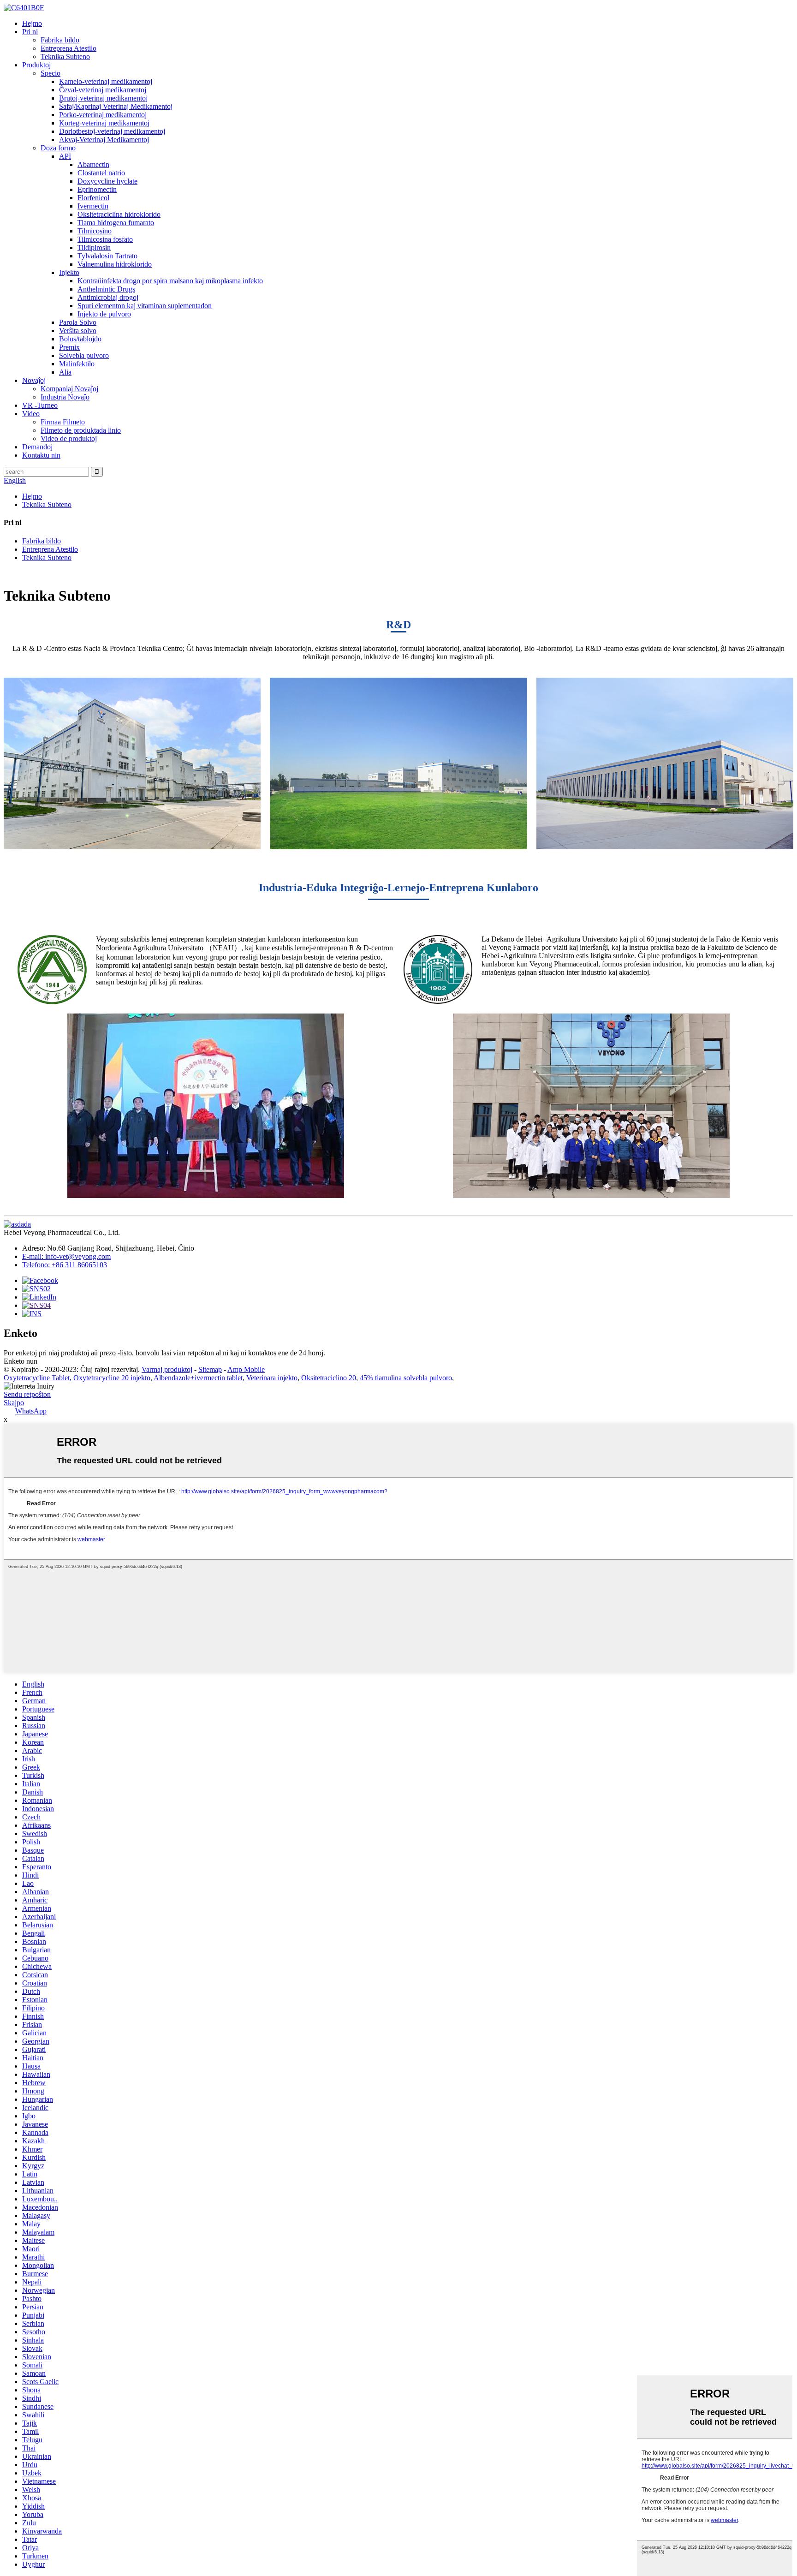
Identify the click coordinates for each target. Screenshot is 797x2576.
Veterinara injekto (272, 1378)
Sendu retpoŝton (27, 1394)
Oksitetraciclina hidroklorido (119, 214)
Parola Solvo (78, 322)
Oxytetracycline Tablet (37, 1378)
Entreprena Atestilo (68, 48)
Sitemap (210, 1369)
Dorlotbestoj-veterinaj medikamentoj (112, 131)
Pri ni (30, 32)
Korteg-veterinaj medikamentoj (104, 123)
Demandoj (37, 447)
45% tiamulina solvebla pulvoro (406, 1378)
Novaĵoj (34, 380)
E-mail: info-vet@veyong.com (66, 1256)
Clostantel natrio (101, 173)
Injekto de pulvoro (104, 314)
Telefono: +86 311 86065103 (65, 1265)
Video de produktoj (69, 438)
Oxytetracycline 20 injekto (112, 1378)
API (65, 156)
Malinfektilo (77, 364)
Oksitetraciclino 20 (329, 1378)
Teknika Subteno (65, 57)
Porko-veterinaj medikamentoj (103, 115)
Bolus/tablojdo (80, 339)
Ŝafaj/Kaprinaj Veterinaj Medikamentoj (116, 106)
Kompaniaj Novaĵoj (69, 389)
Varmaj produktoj (167, 1369)
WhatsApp (31, 1411)
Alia (65, 372)
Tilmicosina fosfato (105, 239)
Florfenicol (93, 198)
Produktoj (36, 65)
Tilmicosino (95, 231)
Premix (69, 347)
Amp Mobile (246, 1369)
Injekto (69, 272)
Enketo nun (21, 1361)
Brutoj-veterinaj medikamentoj (103, 98)
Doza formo (58, 148)
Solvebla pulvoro (84, 355)
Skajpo (14, 1403)
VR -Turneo (40, 405)
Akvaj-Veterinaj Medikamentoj (104, 140)
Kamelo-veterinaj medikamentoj (106, 81)
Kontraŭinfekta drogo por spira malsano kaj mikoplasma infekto (170, 281)
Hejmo (32, 23)
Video (31, 414)
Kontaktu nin (41, 455)
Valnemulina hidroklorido (115, 264)
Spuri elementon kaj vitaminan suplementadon (145, 306)
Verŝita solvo (78, 331)
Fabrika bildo (60, 40)
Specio (51, 73)
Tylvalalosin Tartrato (107, 256)
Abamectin (93, 164)
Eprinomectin (97, 189)
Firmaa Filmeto (63, 422)
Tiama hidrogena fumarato (116, 223)
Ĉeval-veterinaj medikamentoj (103, 90)
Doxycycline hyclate (107, 181)
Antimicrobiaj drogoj (108, 297)
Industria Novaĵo (65, 397)
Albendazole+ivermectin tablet (198, 1378)
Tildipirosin (94, 247)
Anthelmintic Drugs (106, 289)
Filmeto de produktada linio (81, 430)
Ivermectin (93, 206)
